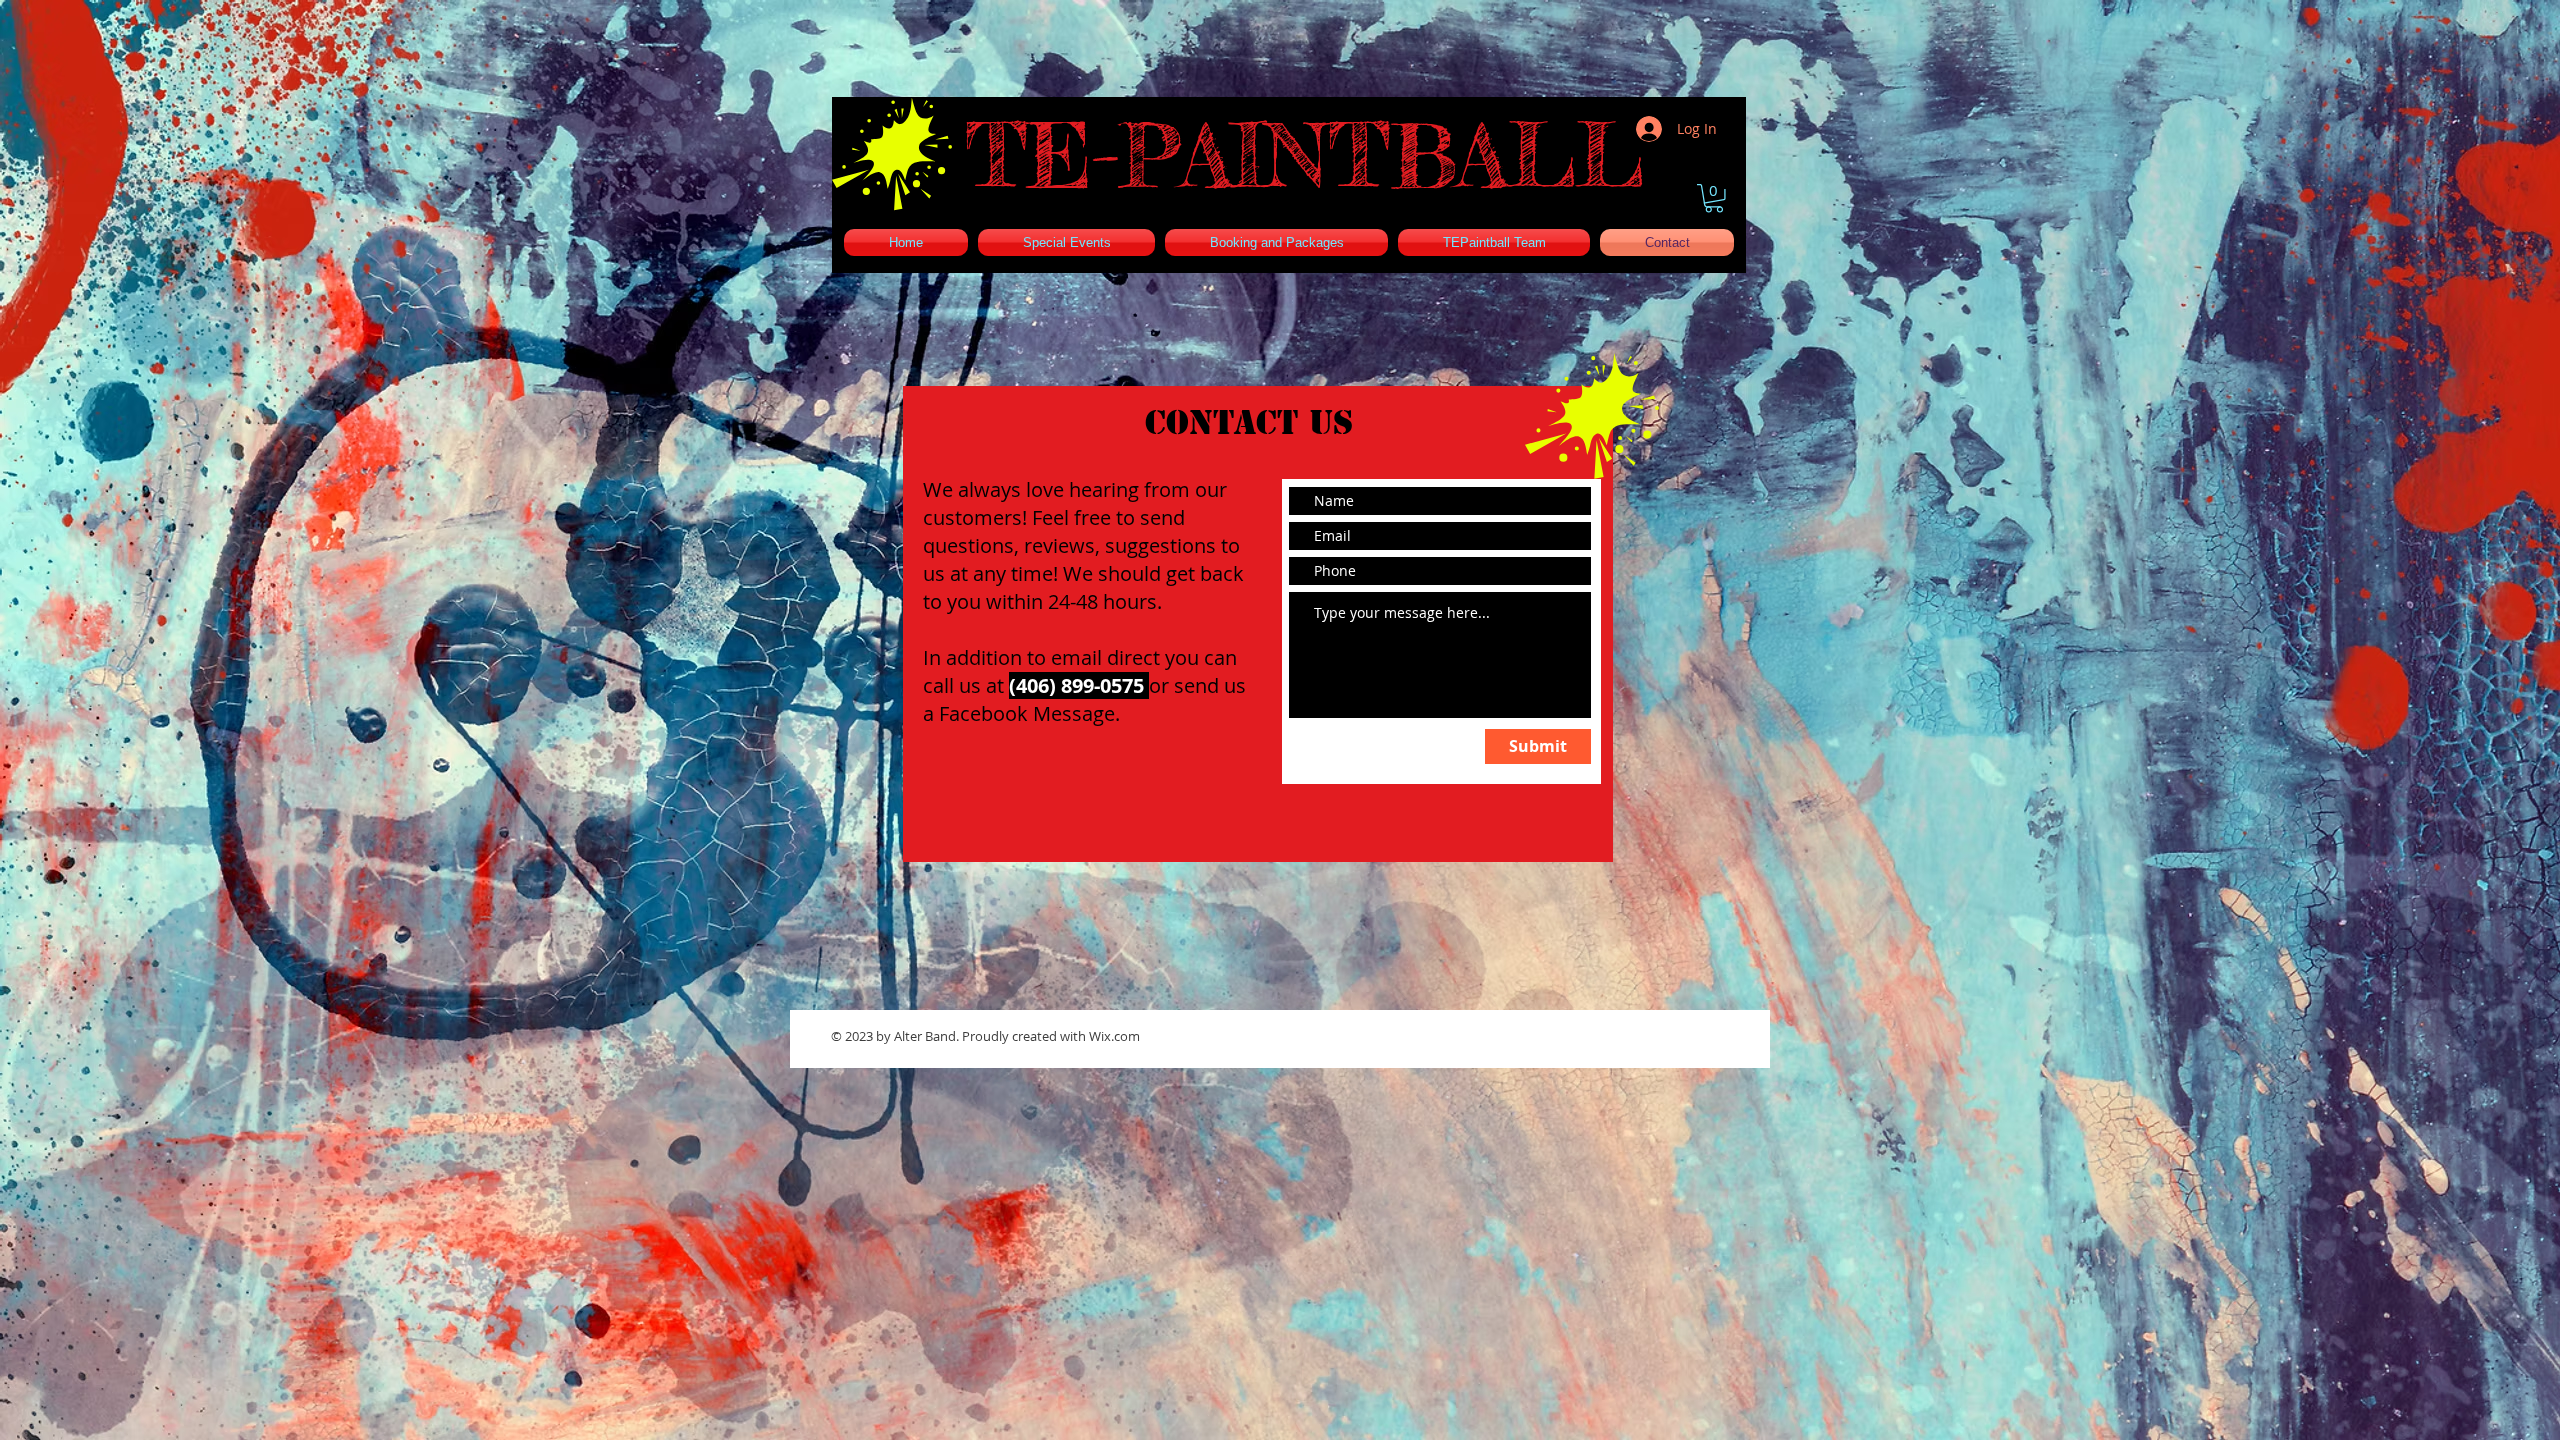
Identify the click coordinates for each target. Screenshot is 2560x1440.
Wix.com (1114, 1036)
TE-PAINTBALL (1304, 155)
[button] (1714, 198)
